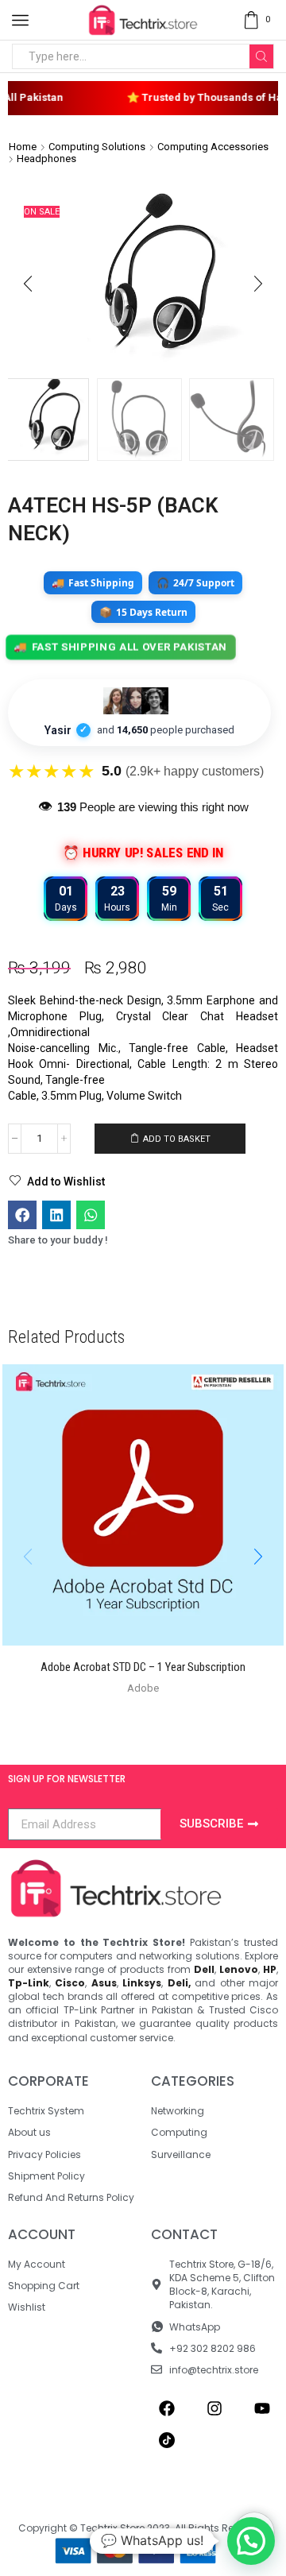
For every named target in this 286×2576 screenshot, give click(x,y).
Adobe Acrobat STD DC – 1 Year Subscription (143, 1667)
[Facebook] (167, 2408)
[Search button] (261, 56)
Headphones (46, 159)
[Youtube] (262, 2408)
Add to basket (177, 1139)
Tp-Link (29, 1983)
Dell (204, 1969)
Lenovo (239, 1969)
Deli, (179, 1983)
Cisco (70, 1983)
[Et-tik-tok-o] (167, 2440)
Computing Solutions (97, 147)
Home (23, 147)
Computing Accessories (213, 147)
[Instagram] (214, 2408)
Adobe (143, 1688)
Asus (104, 1983)
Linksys (142, 1983)
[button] (28, 284)
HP (270, 1969)
